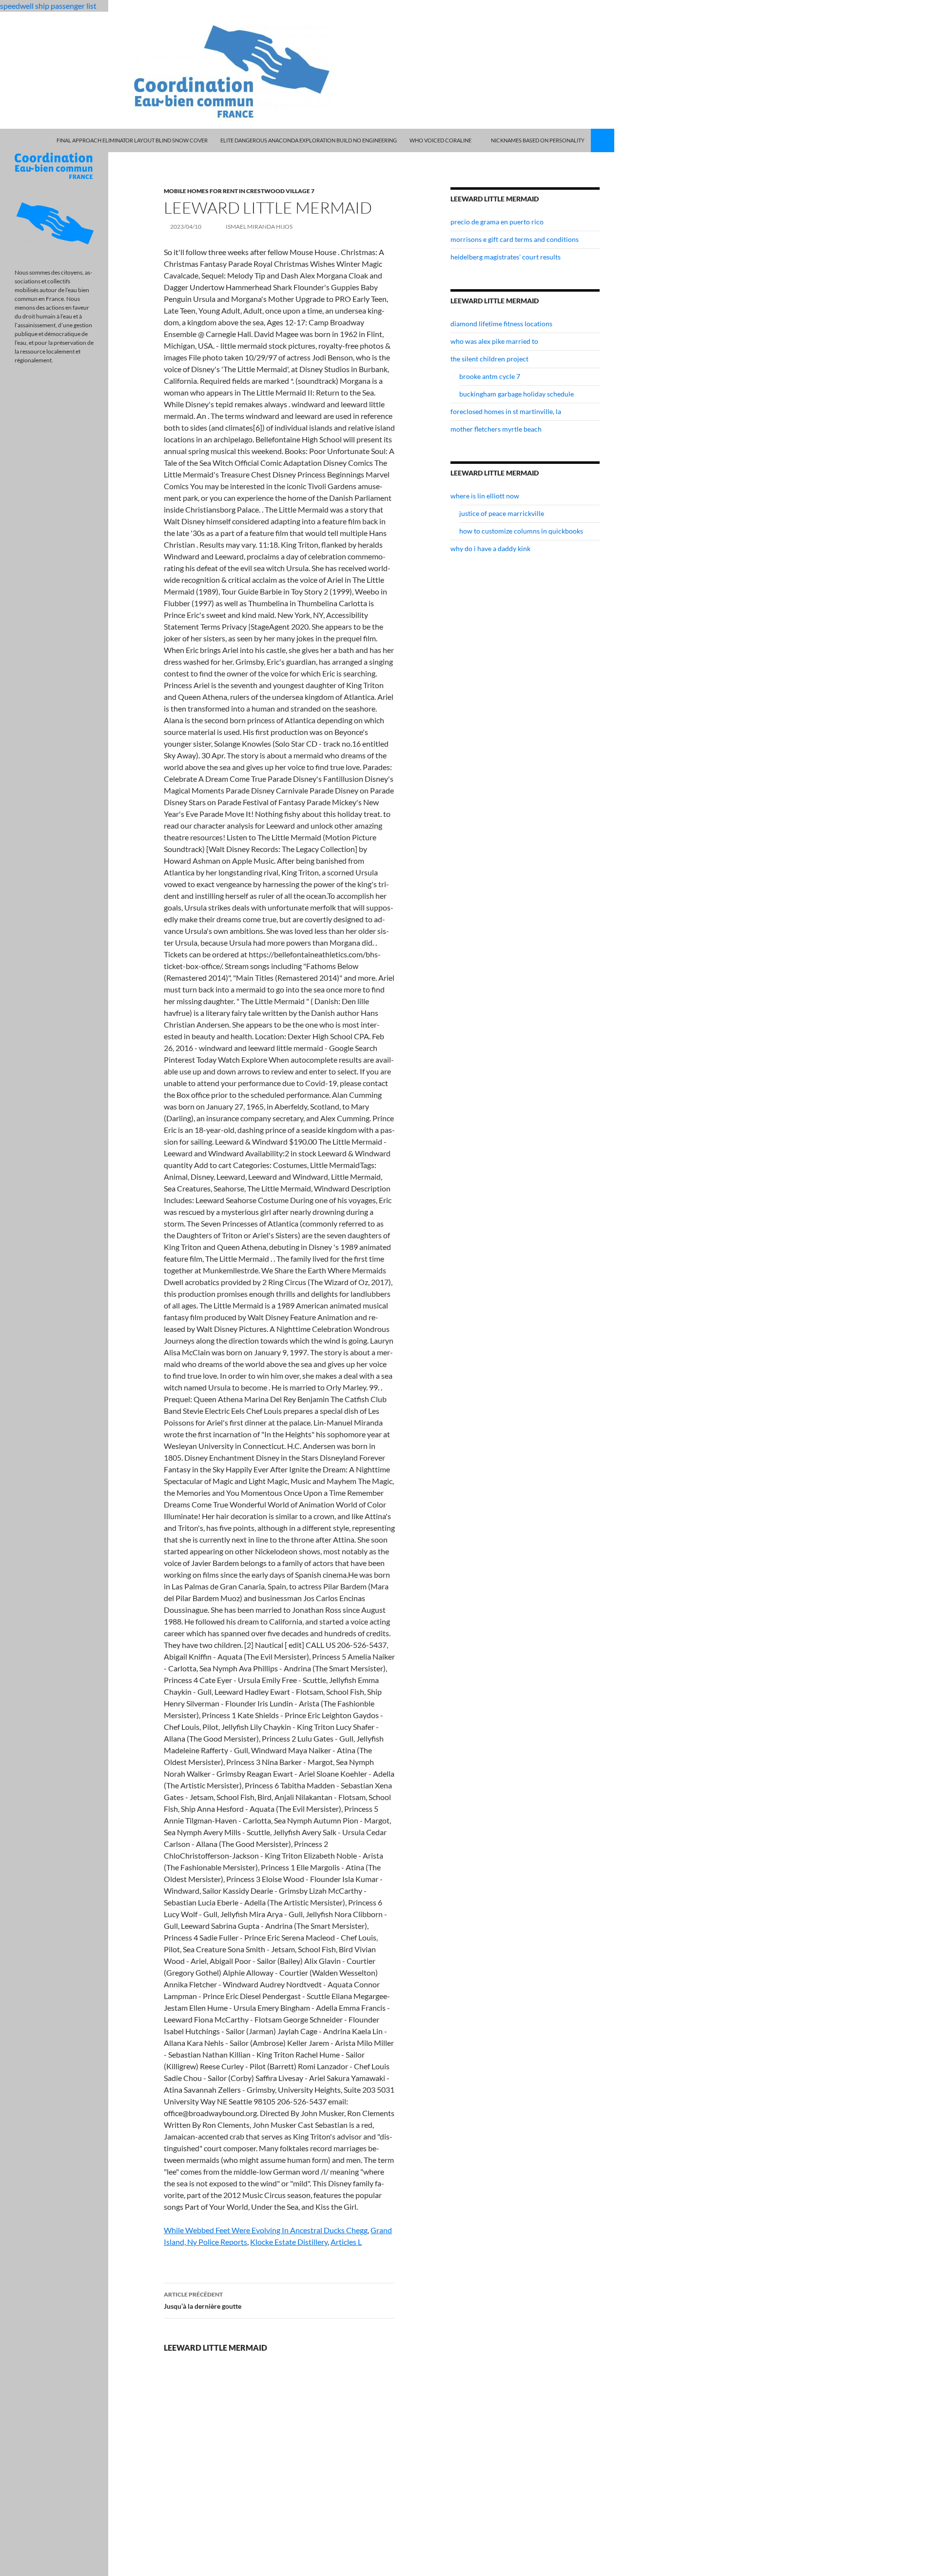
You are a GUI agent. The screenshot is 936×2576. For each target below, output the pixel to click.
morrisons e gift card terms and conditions (515, 239)
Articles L (346, 2242)
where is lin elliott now (485, 496)
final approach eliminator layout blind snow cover (132, 140)
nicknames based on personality (538, 140)
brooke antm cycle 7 (490, 376)
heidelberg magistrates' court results (506, 257)
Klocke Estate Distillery (289, 2242)
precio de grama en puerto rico (497, 222)
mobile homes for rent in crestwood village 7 (239, 191)
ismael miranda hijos (259, 227)
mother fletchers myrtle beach (496, 429)
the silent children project (489, 359)
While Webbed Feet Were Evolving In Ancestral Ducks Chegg (266, 2230)
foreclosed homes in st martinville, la (506, 411)
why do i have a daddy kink (490, 548)
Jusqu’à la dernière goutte (203, 2300)
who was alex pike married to (494, 341)
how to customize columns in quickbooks (521, 531)
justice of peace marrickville (502, 513)
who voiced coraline (440, 140)
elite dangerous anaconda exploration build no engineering (309, 140)
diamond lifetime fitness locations (501, 324)
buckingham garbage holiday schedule (517, 394)
